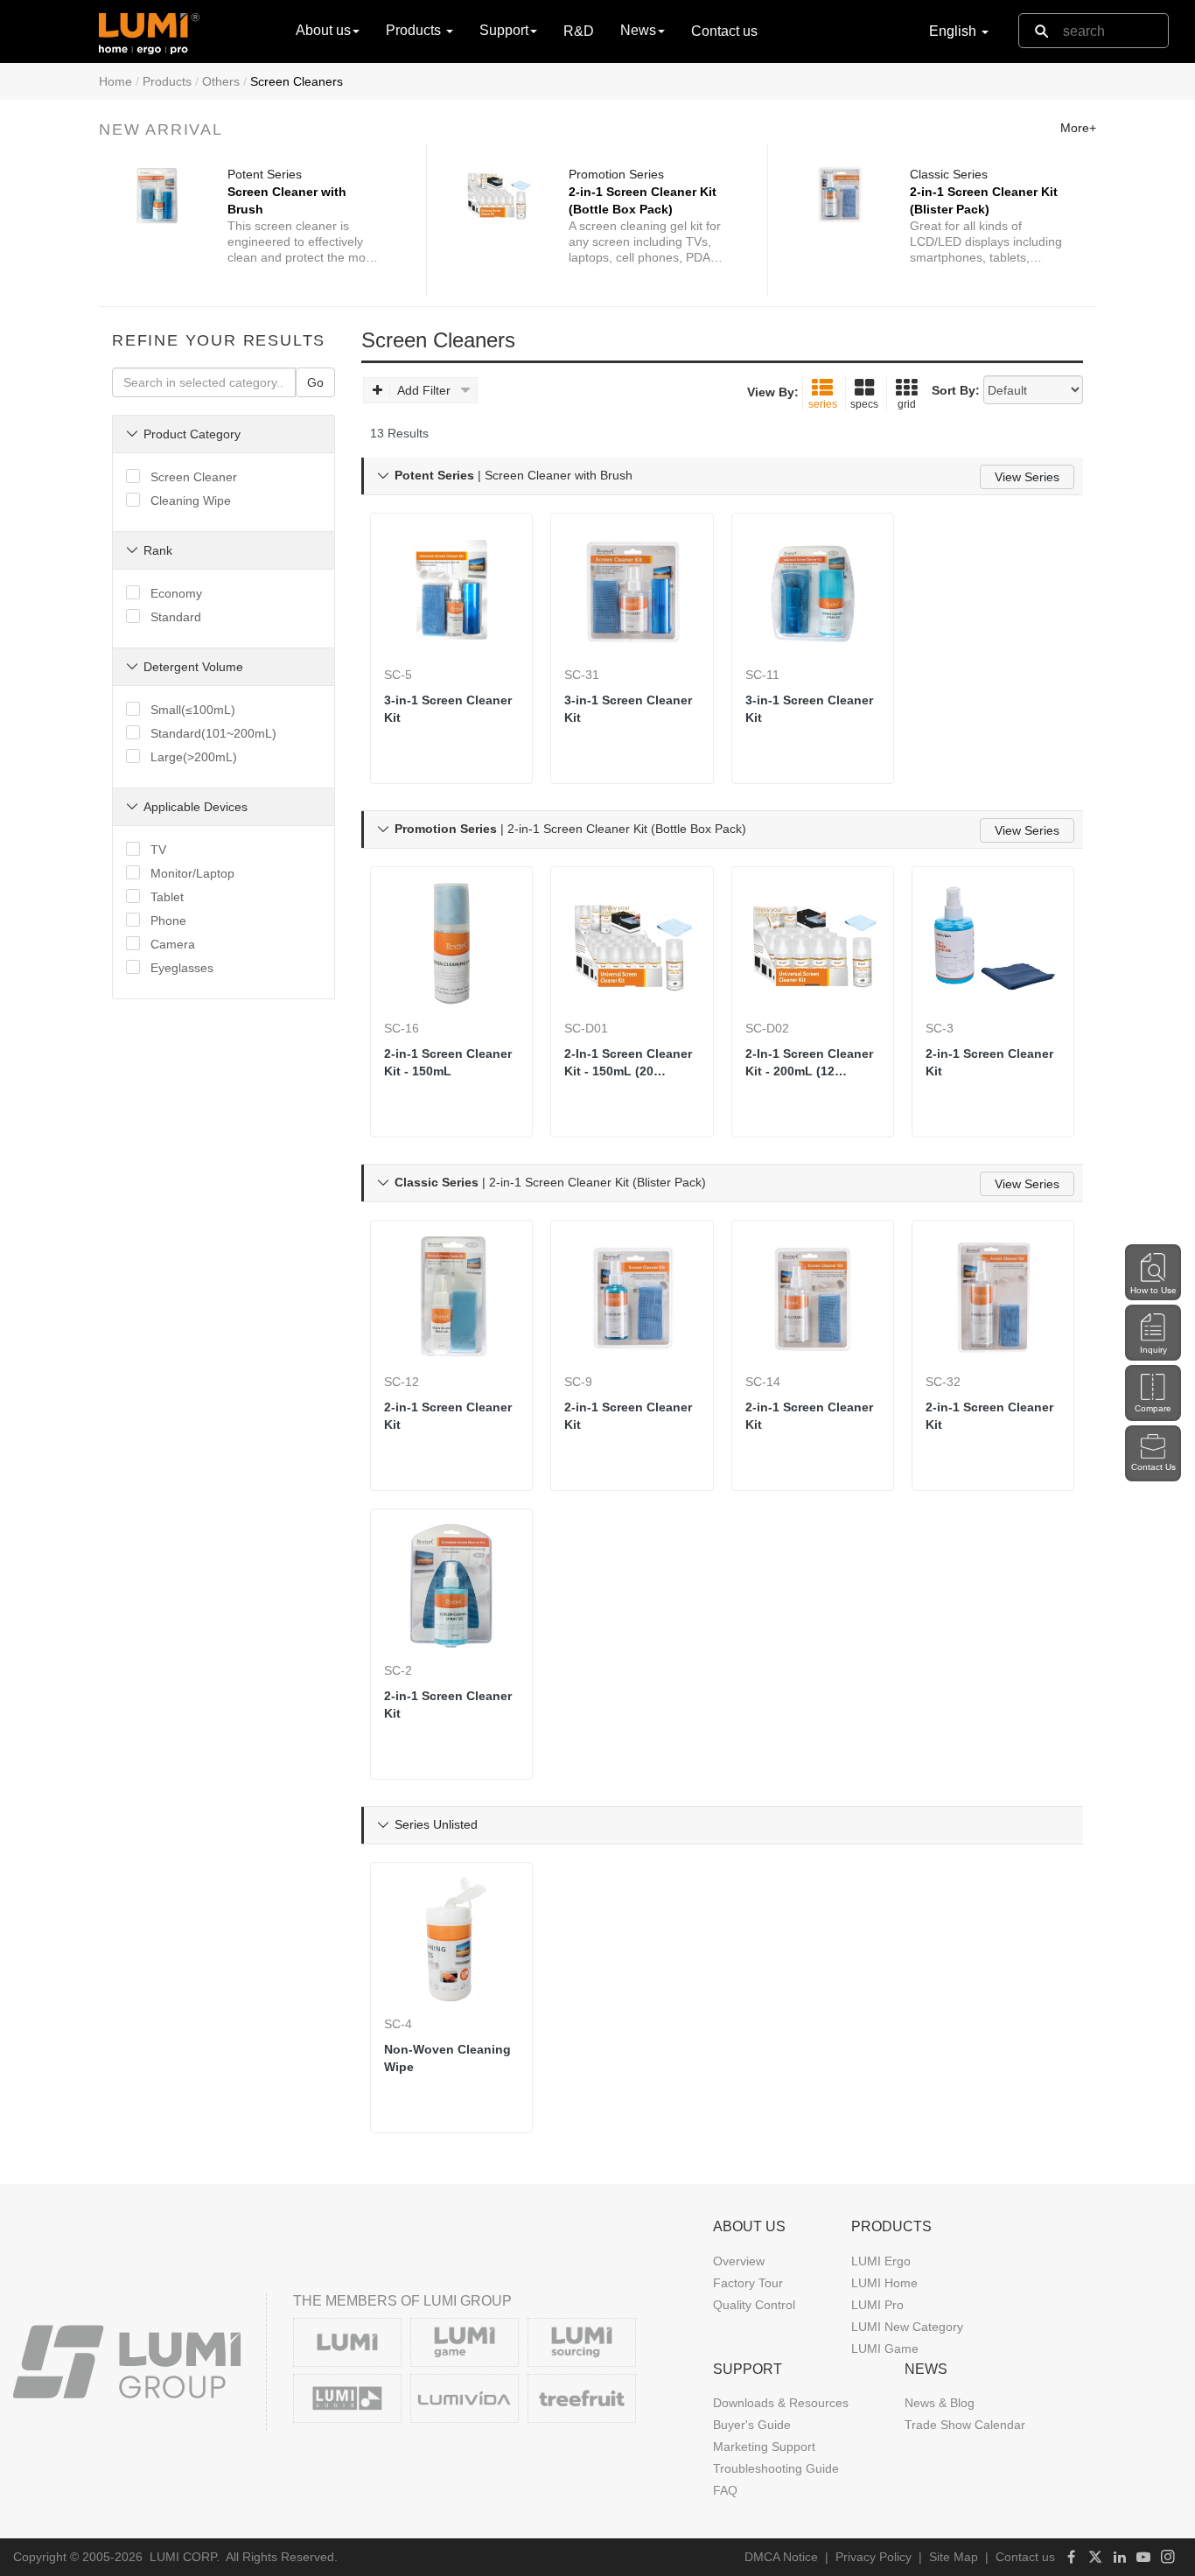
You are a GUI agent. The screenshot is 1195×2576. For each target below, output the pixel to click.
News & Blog (940, 2403)
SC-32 (943, 1382)
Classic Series (949, 174)
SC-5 (398, 675)
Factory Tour (748, 2283)
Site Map (954, 2557)
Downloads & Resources (781, 2403)
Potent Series (265, 174)
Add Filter (424, 390)
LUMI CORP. (185, 2557)
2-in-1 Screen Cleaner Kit (989, 1062)
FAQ (725, 2490)
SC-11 (762, 675)
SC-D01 (586, 1028)
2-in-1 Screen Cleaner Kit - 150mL (448, 1062)
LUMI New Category (907, 2327)
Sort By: (956, 390)
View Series (1027, 477)
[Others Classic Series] (839, 194)
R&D (579, 31)
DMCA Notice (781, 2557)
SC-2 (398, 1670)
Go (315, 382)
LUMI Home (884, 2283)
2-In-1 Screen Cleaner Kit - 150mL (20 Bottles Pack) (628, 1063)
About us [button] (323, 30)
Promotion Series (616, 174)
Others (221, 81)
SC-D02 (767, 1028)
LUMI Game (885, 2348)
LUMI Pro (877, 2305)
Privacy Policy (874, 2557)
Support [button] (504, 30)
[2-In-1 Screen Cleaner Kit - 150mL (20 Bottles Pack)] (632, 943)
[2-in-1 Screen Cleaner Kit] (993, 943)
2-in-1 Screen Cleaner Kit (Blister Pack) (984, 200)
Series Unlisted (436, 1824)
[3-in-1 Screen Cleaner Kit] (451, 590)
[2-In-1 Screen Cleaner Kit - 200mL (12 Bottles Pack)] (813, 943)
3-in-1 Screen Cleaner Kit (448, 709)
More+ (1078, 128)
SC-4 (398, 2024)
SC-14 (763, 1382)
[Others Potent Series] (157, 194)
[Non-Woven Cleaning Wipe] (451, 1939)
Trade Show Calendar (965, 2425)
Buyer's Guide (752, 2425)
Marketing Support (764, 2446)
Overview (739, 2261)
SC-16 (402, 1028)
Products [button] (415, 30)
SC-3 (940, 1028)
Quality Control (754, 2305)
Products (167, 81)
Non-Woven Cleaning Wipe (447, 2058)
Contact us (724, 31)
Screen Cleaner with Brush (287, 200)
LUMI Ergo (881, 2261)
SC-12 (402, 1382)
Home (115, 81)
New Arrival (161, 129)
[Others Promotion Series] (498, 194)
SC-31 (582, 675)
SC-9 (578, 1382)
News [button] (638, 30)
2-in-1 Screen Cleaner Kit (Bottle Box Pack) (643, 200)
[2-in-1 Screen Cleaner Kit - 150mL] (451, 943)
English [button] (954, 31)
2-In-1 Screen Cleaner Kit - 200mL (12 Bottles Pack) (809, 1063)
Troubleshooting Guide (776, 2468)
